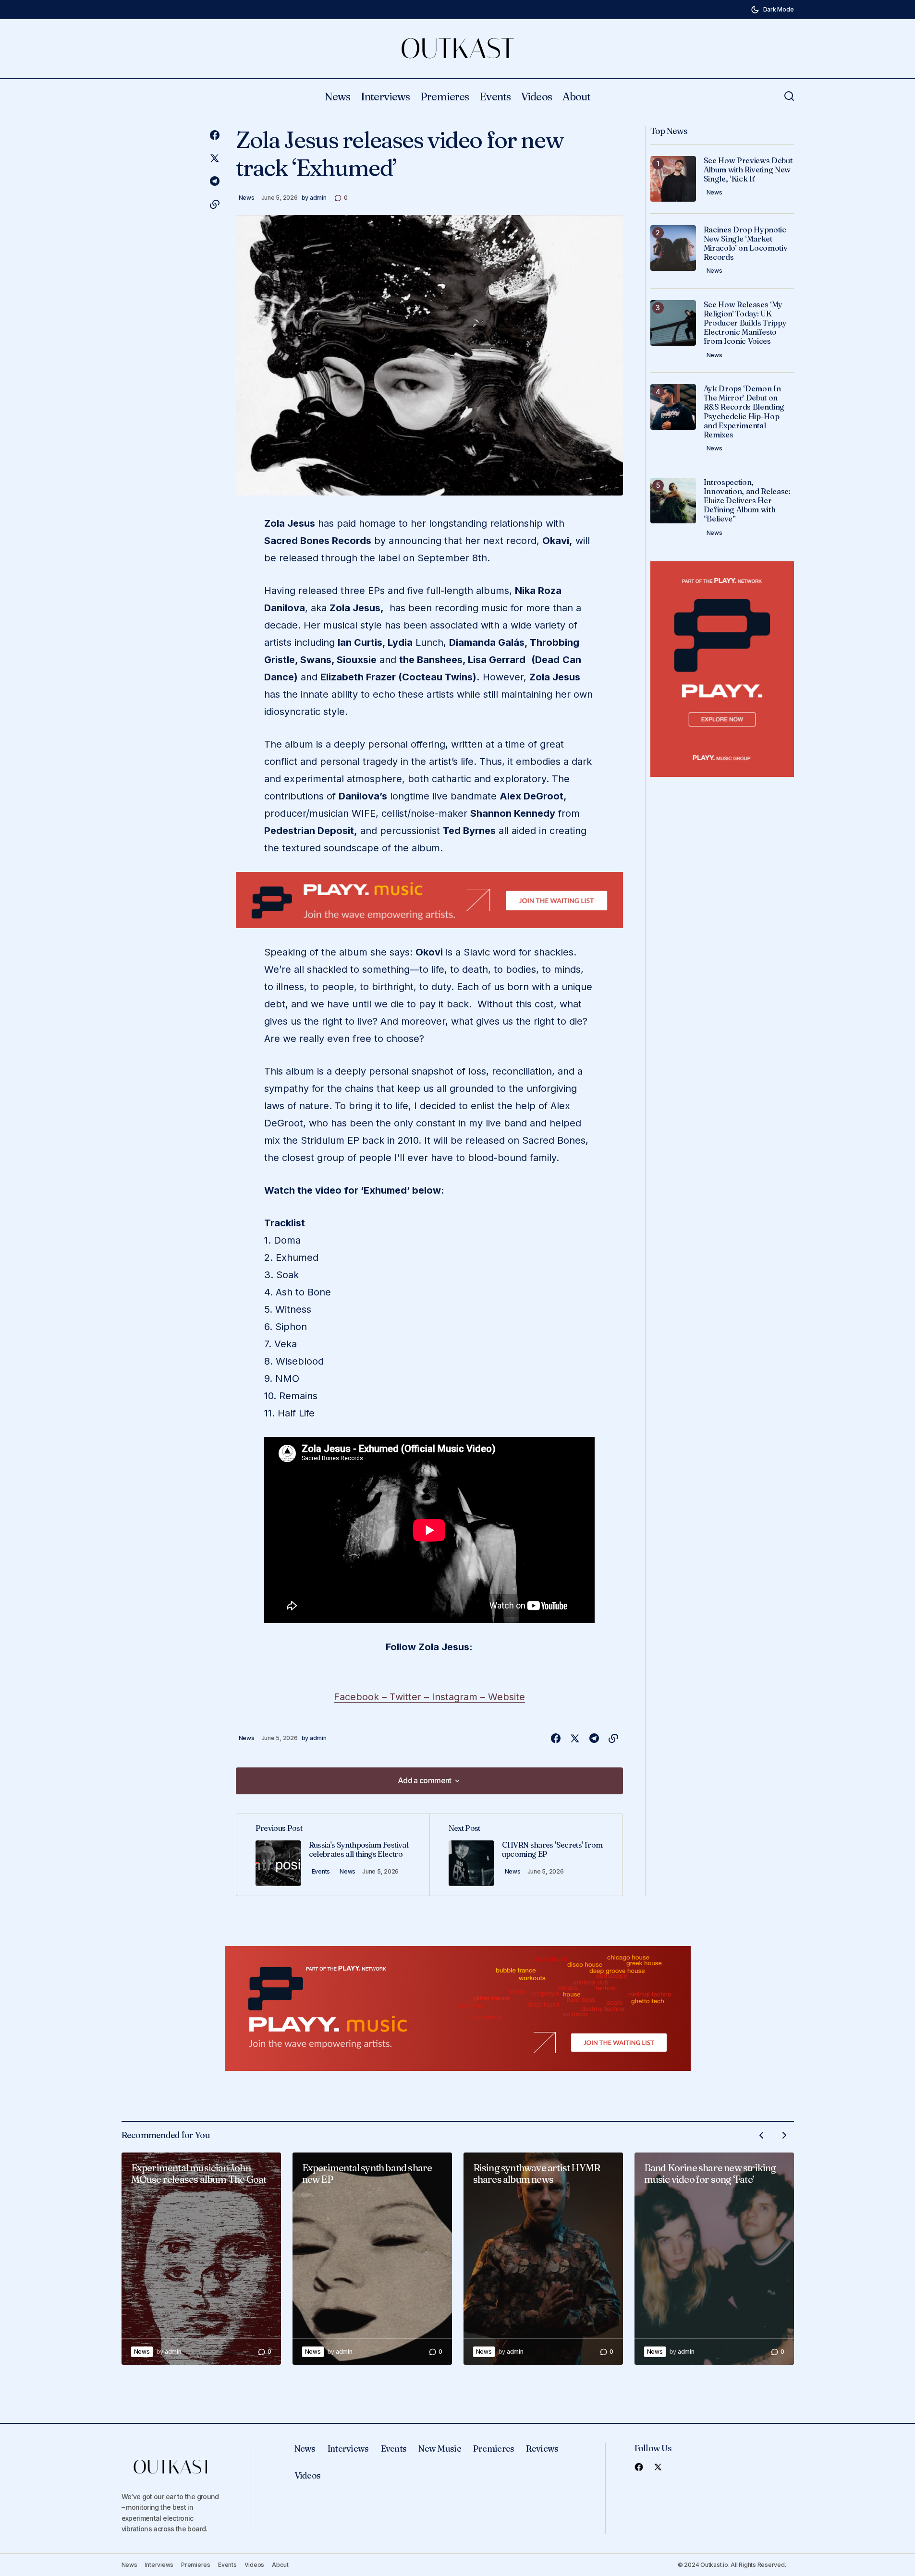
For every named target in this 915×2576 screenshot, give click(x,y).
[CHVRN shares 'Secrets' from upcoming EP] (526, 1855)
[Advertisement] (429, 900)
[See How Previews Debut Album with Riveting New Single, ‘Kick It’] (673, 179)
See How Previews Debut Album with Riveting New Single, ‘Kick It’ (748, 170)
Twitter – (411, 1697)
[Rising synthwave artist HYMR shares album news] (543, 2259)
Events (321, 1871)
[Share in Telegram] (215, 181)
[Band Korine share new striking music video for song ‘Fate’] (714, 2259)
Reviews (542, 2449)
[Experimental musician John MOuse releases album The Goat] (201, 2259)
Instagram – (460, 1697)
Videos (308, 2475)
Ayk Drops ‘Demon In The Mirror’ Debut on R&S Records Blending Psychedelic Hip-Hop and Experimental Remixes (744, 412)
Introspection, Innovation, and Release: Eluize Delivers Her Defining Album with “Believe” (747, 501)
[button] (772, 10)
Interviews (348, 2449)
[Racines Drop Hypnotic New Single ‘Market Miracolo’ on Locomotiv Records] (673, 248)
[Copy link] (215, 205)
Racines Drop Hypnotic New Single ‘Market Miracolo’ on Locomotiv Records (746, 244)
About (280, 2565)
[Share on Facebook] (215, 135)
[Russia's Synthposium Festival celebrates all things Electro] (333, 1855)
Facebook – (362, 1697)
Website (506, 1697)
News (247, 198)
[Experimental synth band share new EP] (372, 2259)
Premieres (494, 2449)
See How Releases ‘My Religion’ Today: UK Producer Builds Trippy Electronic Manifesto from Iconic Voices (745, 323)
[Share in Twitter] (215, 158)
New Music (440, 2449)
